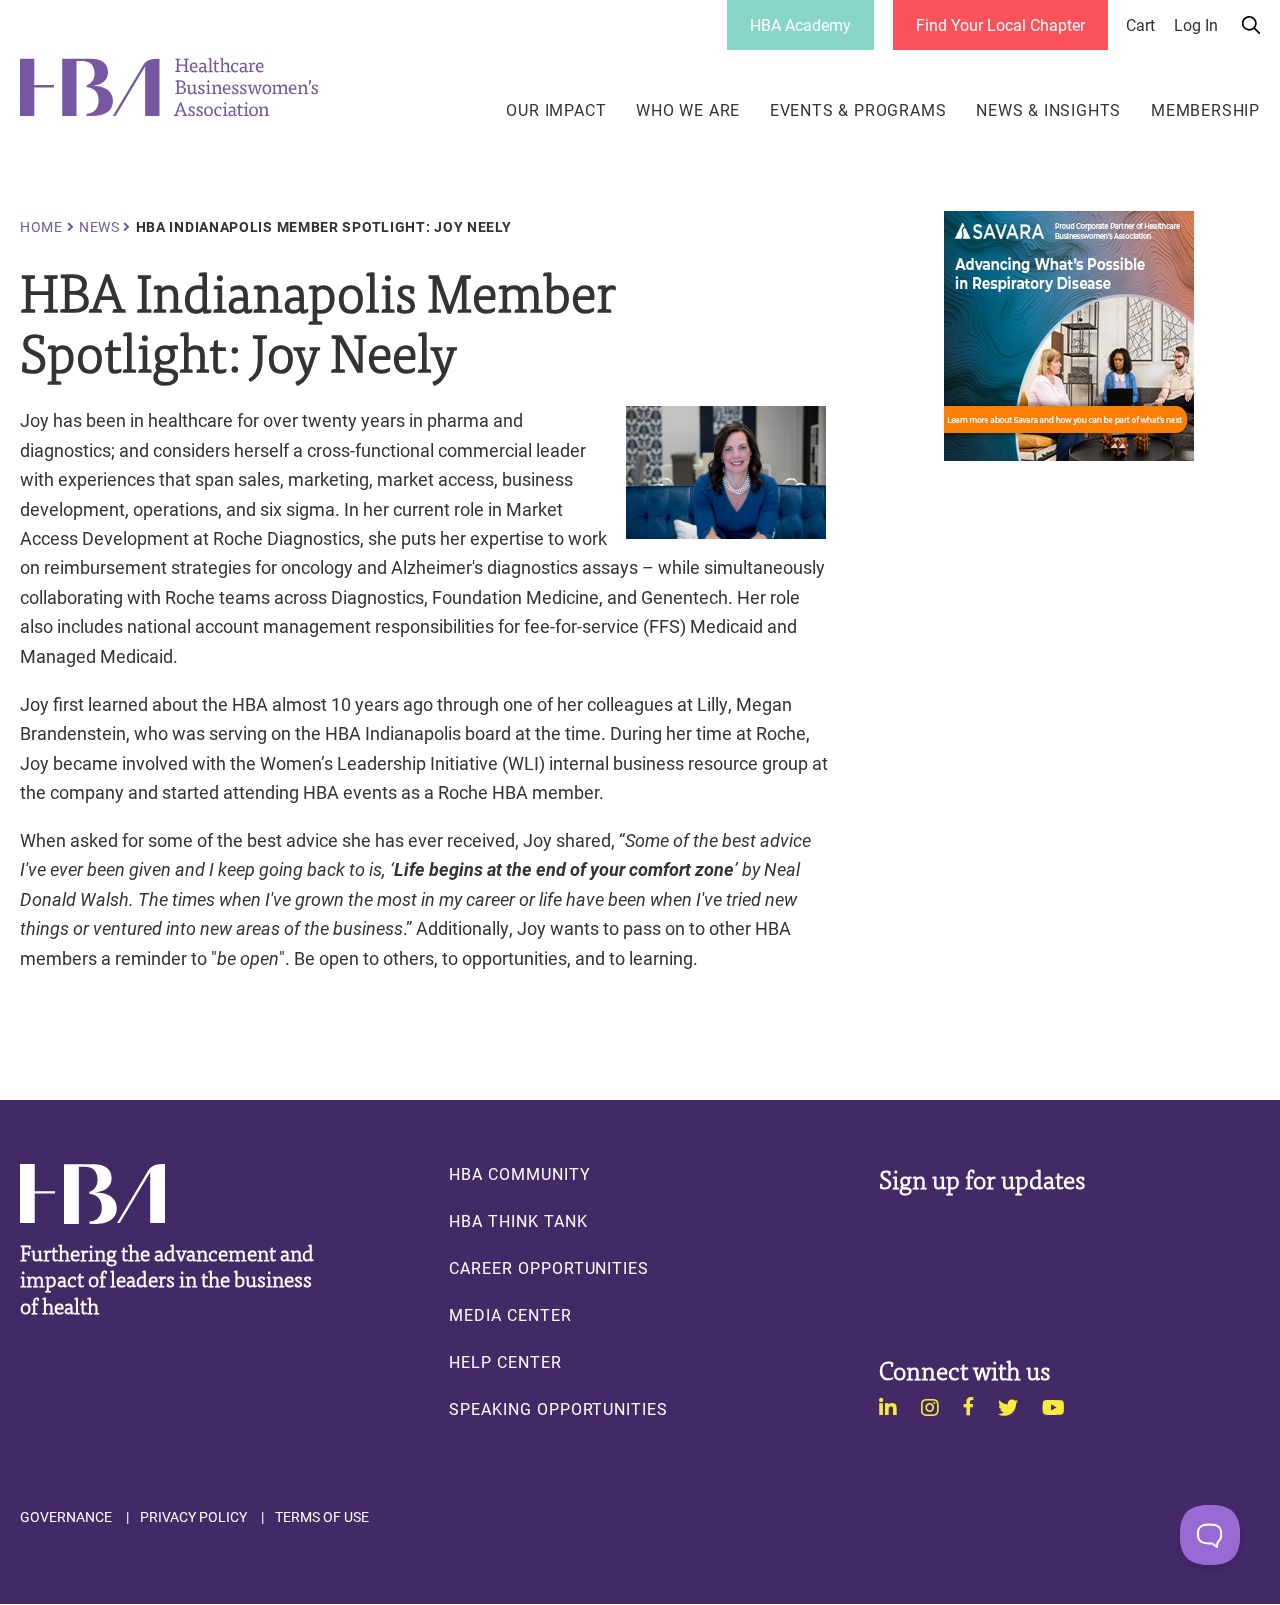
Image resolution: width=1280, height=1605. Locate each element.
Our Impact (556, 110)
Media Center (510, 1315)
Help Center (505, 1362)
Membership (1205, 110)
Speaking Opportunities (558, 1409)
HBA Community (519, 1174)
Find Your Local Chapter (1000, 24)
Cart (1140, 25)
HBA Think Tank (518, 1221)
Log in (1196, 25)
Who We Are (688, 110)
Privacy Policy (193, 1517)
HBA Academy (800, 24)
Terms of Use (322, 1517)
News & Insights (1048, 110)
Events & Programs (858, 110)
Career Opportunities (549, 1268)
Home (41, 227)
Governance (66, 1517)
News (99, 227)
